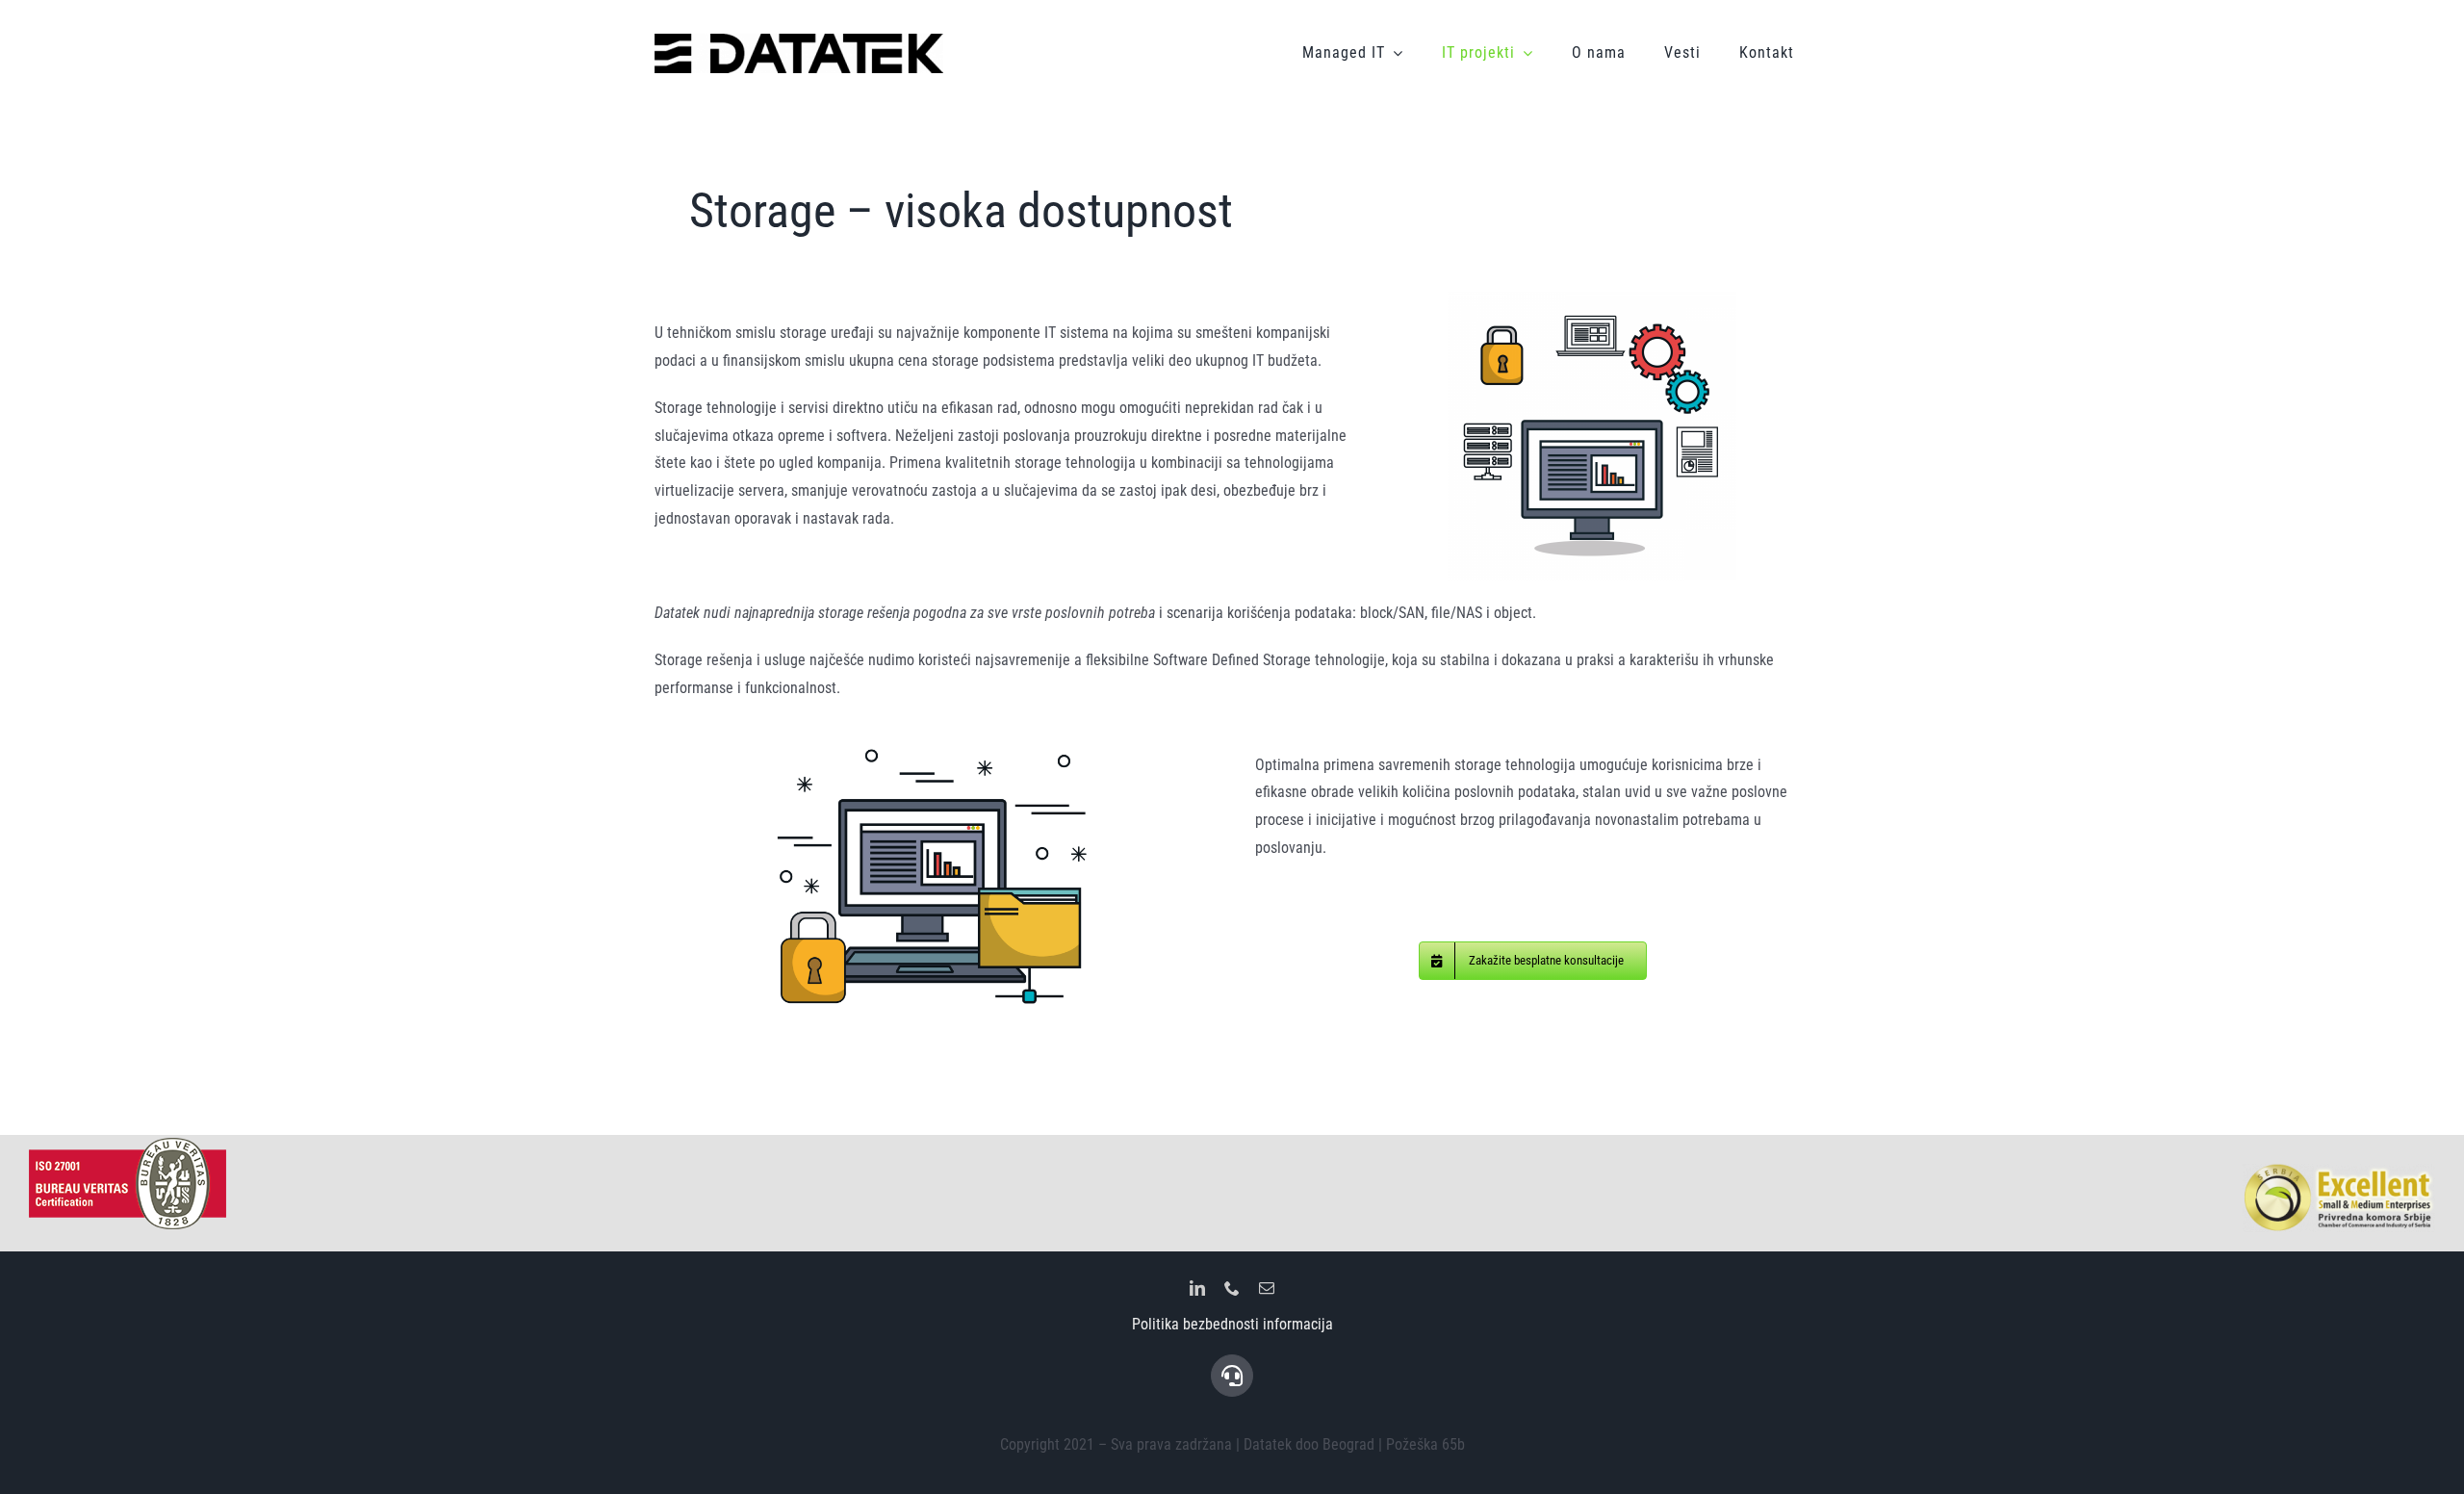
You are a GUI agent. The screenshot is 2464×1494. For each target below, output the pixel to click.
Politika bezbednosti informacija (1232, 1324)
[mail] (1267, 1288)
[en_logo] (799, 41)
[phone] (1232, 1288)
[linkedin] (1197, 1288)
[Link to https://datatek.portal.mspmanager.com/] (1232, 1376)
